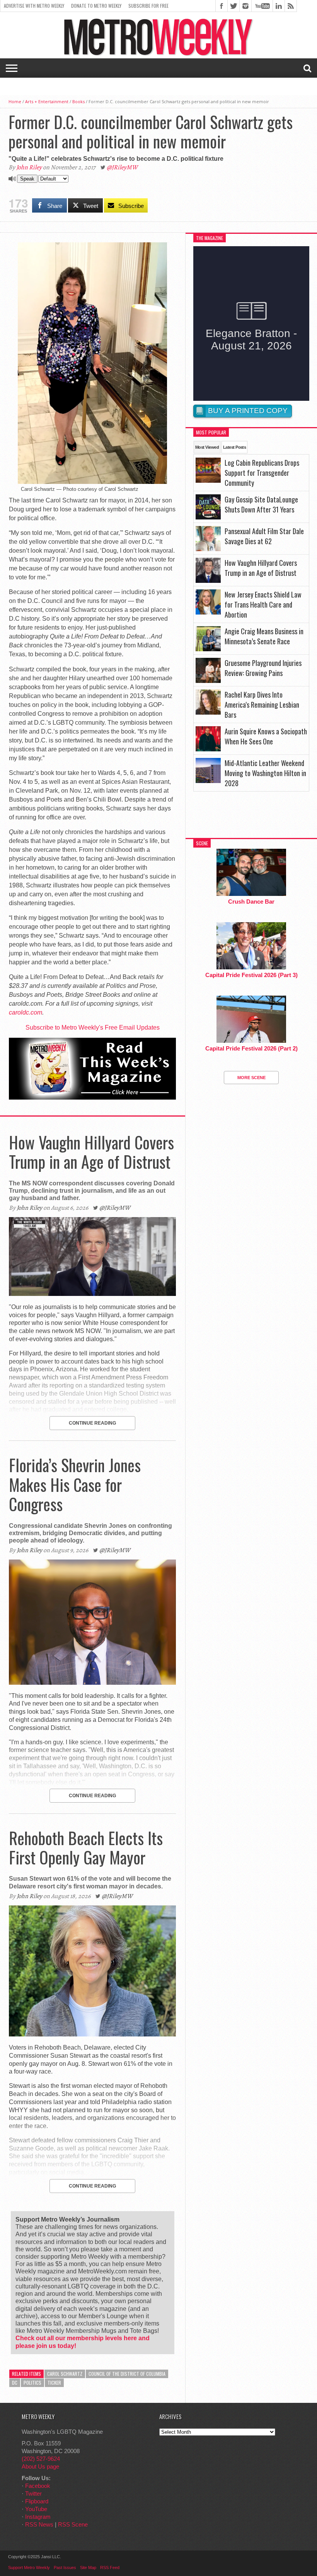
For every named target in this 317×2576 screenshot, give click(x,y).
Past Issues (65, 2567)
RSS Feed (110, 2567)
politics (32, 2383)
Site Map (88, 2567)
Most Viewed (207, 447)
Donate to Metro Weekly (96, 6)
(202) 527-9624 (41, 2459)
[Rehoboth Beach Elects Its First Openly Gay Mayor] (92, 2034)
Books (78, 101)
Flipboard (37, 2501)
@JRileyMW (122, 167)
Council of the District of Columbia (127, 2374)
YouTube (36, 2509)
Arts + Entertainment (47, 101)
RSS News (39, 2524)
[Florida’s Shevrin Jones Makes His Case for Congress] (92, 1683)
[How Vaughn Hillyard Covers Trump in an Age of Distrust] (92, 1294)
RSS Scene (73, 2524)
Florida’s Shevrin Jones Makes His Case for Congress (75, 1484)
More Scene (251, 1078)
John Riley (29, 167)
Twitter (33, 2493)
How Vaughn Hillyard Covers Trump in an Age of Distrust (91, 1152)
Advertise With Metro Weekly (34, 6)
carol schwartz (65, 2374)
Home (15, 101)
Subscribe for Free (148, 6)
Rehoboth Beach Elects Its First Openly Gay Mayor (86, 1847)
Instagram (38, 2517)
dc (15, 2383)
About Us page (40, 2466)
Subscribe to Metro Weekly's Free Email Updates (93, 1028)
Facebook (38, 2486)
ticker (54, 2383)
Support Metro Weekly (29, 2567)
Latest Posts (234, 447)
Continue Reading (92, 1423)
